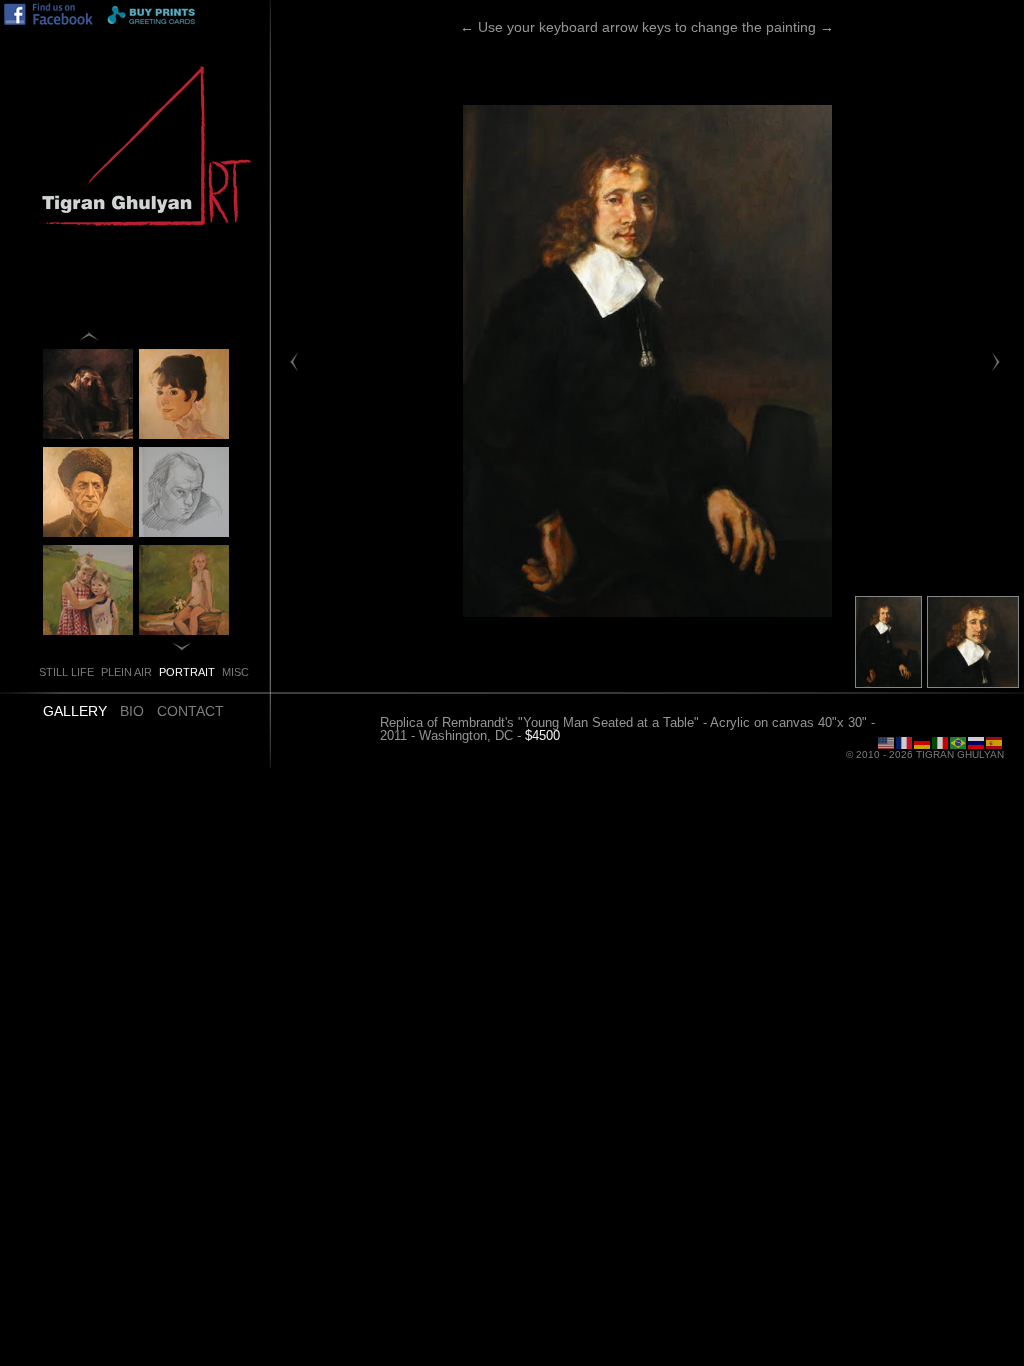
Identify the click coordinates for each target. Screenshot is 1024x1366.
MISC (235, 672)
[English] (887, 742)
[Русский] (977, 742)
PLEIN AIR (126, 672)
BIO (132, 711)
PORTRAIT (187, 672)
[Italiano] (941, 742)
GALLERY (75, 711)
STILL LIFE (66, 672)
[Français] (905, 742)
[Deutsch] (923, 742)
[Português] (959, 742)
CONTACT (190, 711)
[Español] (995, 742)
